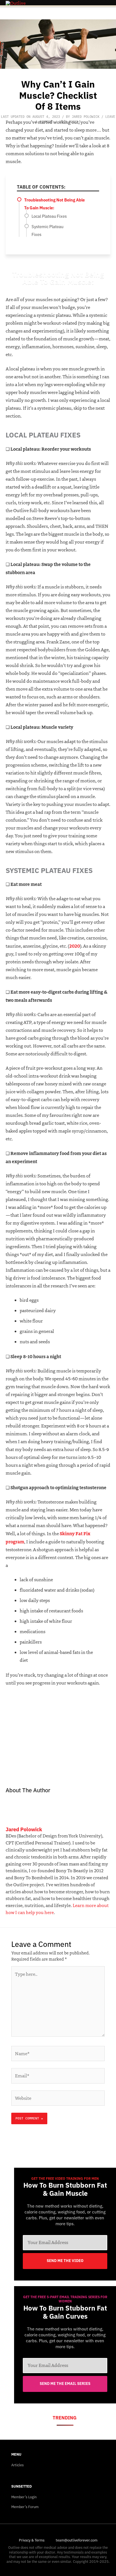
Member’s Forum (25, 2507)
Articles (17, 2465)
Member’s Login (24, 2497)
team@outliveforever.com (77, 2540)
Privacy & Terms (32, 2540)
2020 (75, 946)
